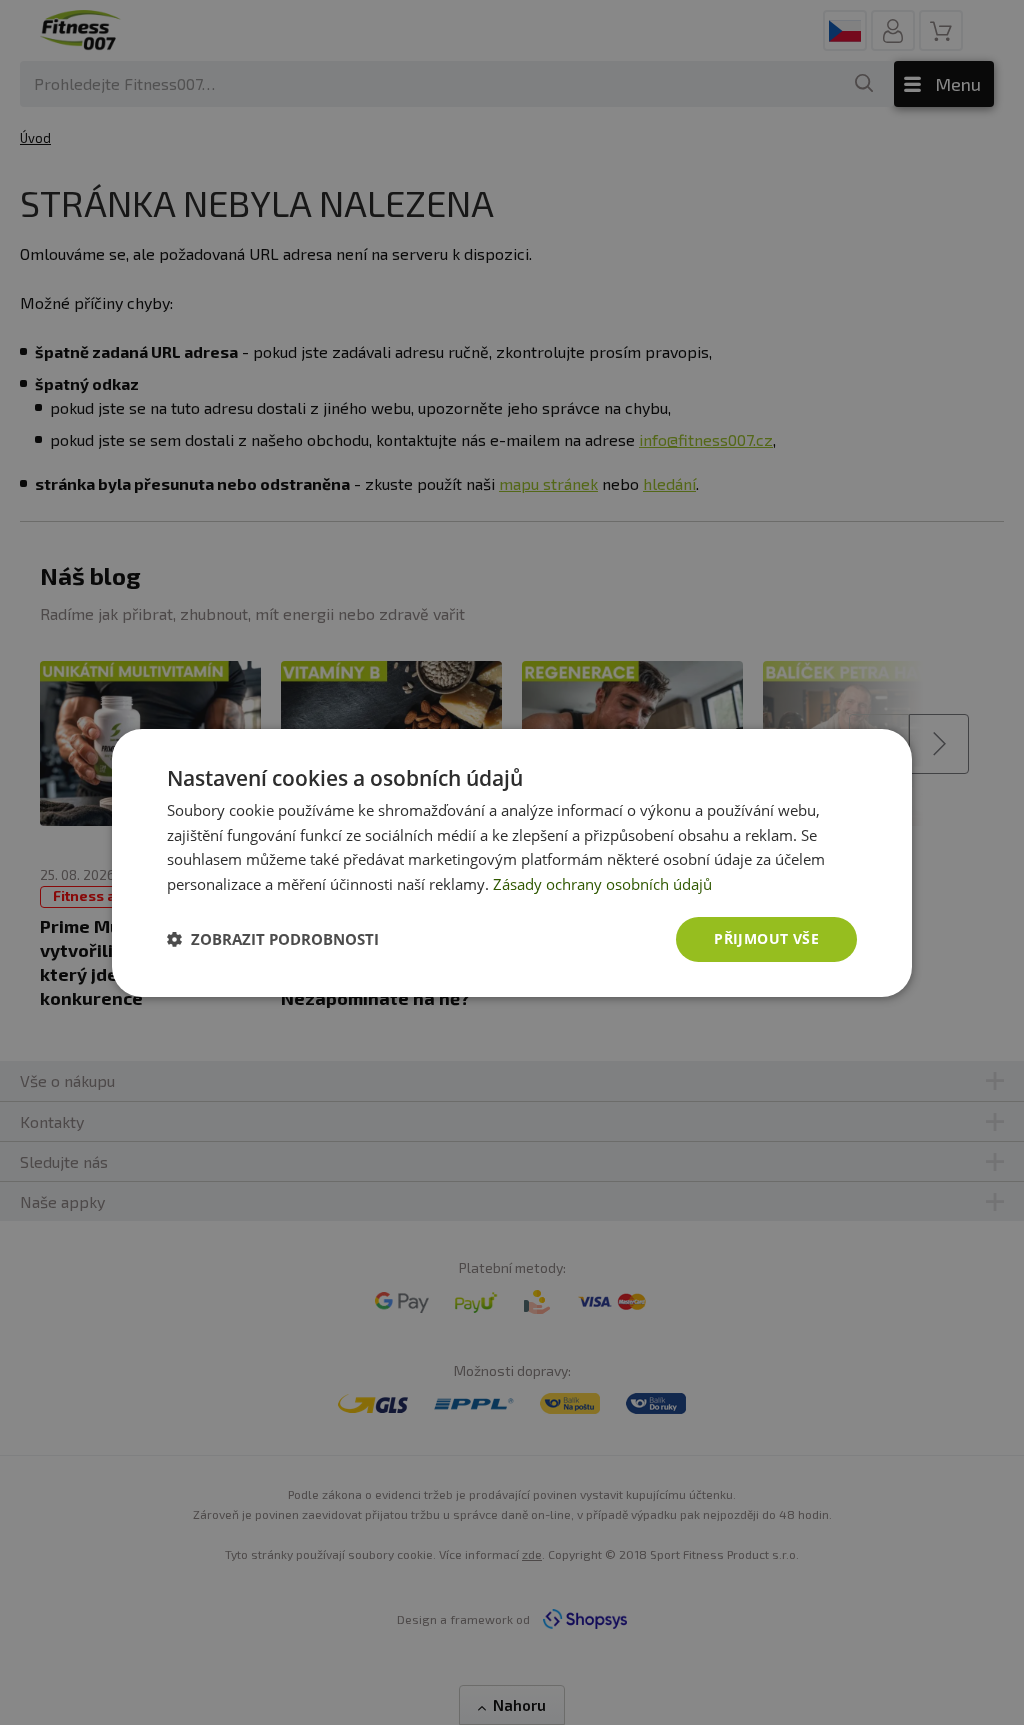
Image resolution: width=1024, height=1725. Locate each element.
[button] (273, 939)
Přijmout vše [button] (766, 938)
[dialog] (512, 862)
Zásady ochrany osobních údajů (602, 884)
